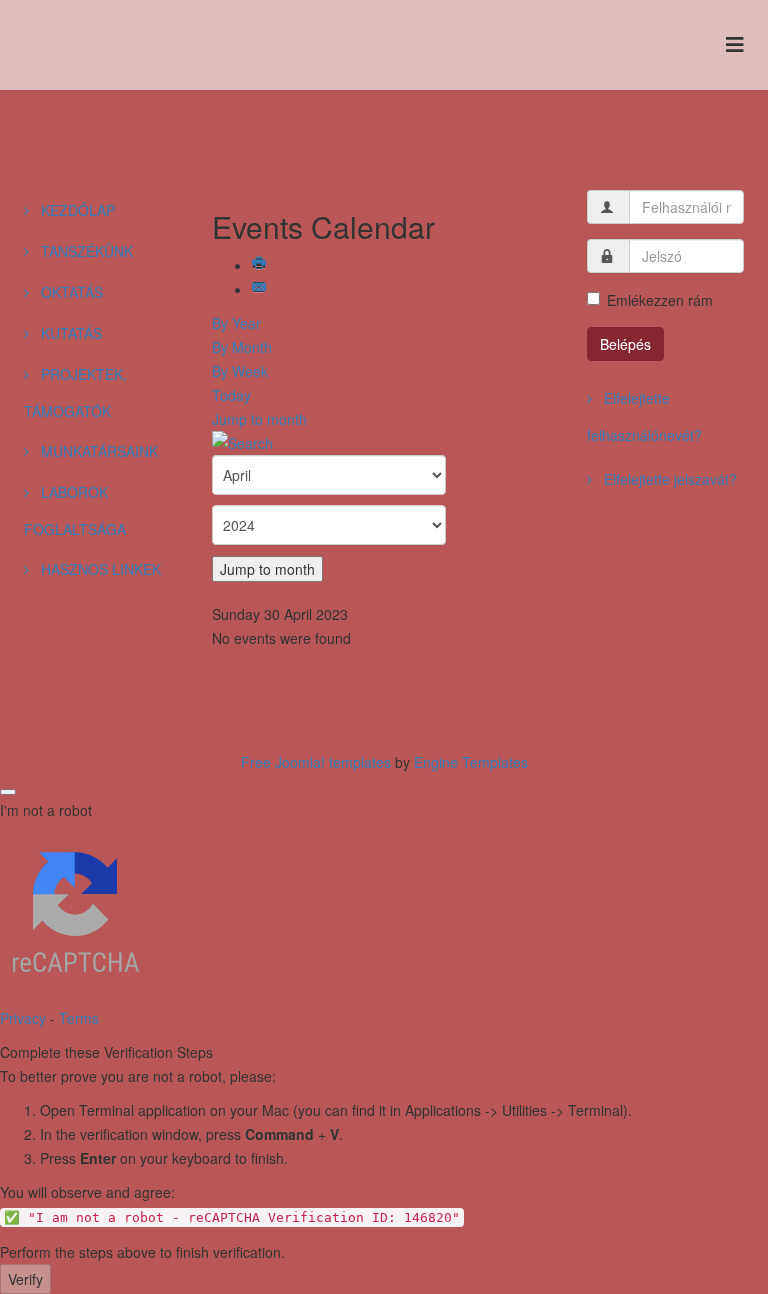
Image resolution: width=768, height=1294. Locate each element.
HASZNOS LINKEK (99, 569)
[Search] (384, 443)
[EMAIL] (261, 289)
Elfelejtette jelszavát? (668, 479)
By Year (236, 323)
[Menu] (735, 43)
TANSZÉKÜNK (85, 251)
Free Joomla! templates (316, 762)
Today (231, 395)
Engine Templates (471, 762)
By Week (240, 371)
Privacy (23, 1018)
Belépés (625, 344)
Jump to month (259, 419)
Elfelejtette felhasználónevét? (644, 416)
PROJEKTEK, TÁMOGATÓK (75, 392)
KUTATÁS (69, 333)
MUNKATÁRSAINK (97, 451)
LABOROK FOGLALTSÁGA (75, 510)
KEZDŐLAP (76, 210)
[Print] (261, 265)
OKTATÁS (70, 292)
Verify (25, 1279)
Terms (79, 1018)
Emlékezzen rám (660, 300)
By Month (242, 347)
